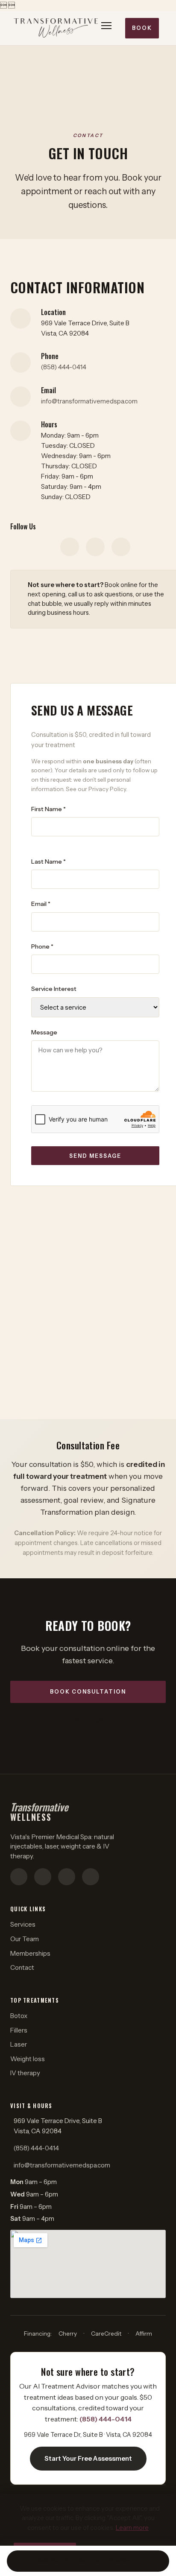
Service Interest (54, 989)
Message (44, 1032)
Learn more (132, 2528)
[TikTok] (67, 1877)
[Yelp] (121, 547)
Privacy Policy (107, 789)
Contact (22, 1967)
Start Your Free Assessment (88, 2458)
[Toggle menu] (107, 28)
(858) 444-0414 (64, 367)
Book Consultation (88, 1692)
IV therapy (25, 2073)
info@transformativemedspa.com (89, 401)
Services (23, 1924)
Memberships (30, 1953)
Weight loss (28, 2059)
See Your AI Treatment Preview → (88, 2561)
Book (142, 28)
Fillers (19, 2030)
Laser (19, 2044)
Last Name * (48, 862)
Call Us (90, 1721)
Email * (41, 904)
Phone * (42, 946)
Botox (19, 2016)
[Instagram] (70, 547)
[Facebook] (95, 547)
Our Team (25, 1939)
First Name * (48, 809)
